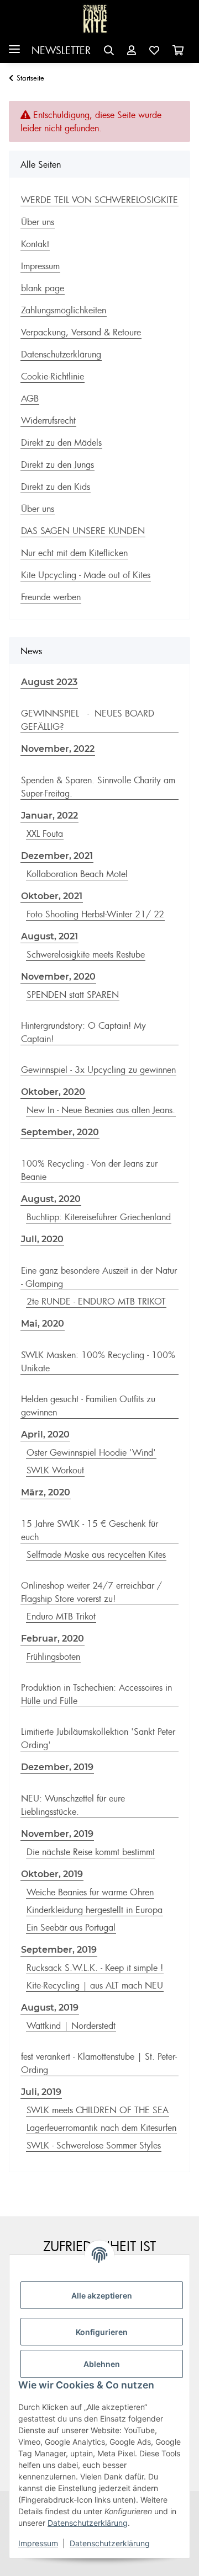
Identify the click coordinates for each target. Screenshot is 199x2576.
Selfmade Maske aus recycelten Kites (96, 1554)
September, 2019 (59, 1950)
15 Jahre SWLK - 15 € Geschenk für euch (90, 1530)
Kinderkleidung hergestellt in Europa (95, 1910)
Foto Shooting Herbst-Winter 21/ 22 (95, 914)
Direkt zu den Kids (56, 487)
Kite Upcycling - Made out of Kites (86, 575)
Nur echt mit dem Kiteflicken (74, 553)
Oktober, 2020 (53, 1092)
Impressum (38, 2543)
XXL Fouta (45, 833)
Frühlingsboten (53, 1656)
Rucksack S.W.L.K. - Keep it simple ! (95, 1968)
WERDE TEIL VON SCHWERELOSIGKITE (99, 200)
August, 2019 (50, 2008)
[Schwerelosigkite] (95, 19)
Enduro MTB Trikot (61, 1616)
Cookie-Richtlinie (53, 376)
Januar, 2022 (49, 816)
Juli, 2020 (42, 1239)
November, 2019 (57, 1834)
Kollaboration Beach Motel (77, 874)
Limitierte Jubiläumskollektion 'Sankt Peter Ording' (98, 1738)
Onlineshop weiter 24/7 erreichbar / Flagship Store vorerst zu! (91, 1592)
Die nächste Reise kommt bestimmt (91, 1852)
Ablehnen (102, 2364)
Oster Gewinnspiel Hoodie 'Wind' (91, 1452)
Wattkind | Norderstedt (71, 2025)
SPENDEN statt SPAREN (73, 995)
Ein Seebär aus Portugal (71, 1927)
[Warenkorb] (178, 50)
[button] (109, 50)
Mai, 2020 (43, 1324)
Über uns (38, 222)
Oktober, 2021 (52, 896)
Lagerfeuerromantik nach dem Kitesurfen (101, 2128)
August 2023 (49, 682)
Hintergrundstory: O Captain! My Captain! (83, 1032)
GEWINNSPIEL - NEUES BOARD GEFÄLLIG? (88, 720)
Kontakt (35, 244)
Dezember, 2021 (57, 856)
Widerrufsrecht (48, 420)
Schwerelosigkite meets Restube (86, 954)
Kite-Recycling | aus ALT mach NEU (95, 1985)
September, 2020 (60, 1132)
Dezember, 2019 (57, 1767)
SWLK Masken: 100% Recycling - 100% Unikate (98, 1361)
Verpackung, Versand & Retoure (81, 332)
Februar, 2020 (53, 1639)
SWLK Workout (55, 1470)
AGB (30, 398)
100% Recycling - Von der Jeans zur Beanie (89, 1170)
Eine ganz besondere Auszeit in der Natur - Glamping (99, 1277)
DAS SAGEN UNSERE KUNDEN (83, 531)
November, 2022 (58, 749)
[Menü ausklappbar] (14, 45)
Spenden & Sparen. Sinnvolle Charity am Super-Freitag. (98, 787)
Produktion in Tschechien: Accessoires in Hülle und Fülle (96, 1694)
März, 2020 (46, 1492)
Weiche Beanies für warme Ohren (90, 1892)
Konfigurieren (102, 2332)
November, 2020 (58, 977)
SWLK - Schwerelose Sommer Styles (94, 2145)
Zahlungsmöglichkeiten (64, 310)
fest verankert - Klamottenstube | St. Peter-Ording (99, 2063)
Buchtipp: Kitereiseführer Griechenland (99, 1217)
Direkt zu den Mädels (61, 442)
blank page (43, 288)
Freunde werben (51, 597)
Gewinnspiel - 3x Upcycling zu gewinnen (98, 1070)
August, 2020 (51, 1199)
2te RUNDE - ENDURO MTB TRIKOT (96, 1301)
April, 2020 (45, 1434)
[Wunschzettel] (154, 50)
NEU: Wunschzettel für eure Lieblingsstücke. (73, 1805)
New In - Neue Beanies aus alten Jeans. (101, 1110)
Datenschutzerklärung (88, 2523)
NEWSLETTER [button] (61, 50)
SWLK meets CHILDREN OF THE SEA (98, 2110)
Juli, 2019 (41, 2092)
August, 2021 (49, 936)
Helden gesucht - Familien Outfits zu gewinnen (88, 1405)
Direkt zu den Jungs (57, 464)
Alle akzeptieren (102, 2296)
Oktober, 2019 (52, 1874)
